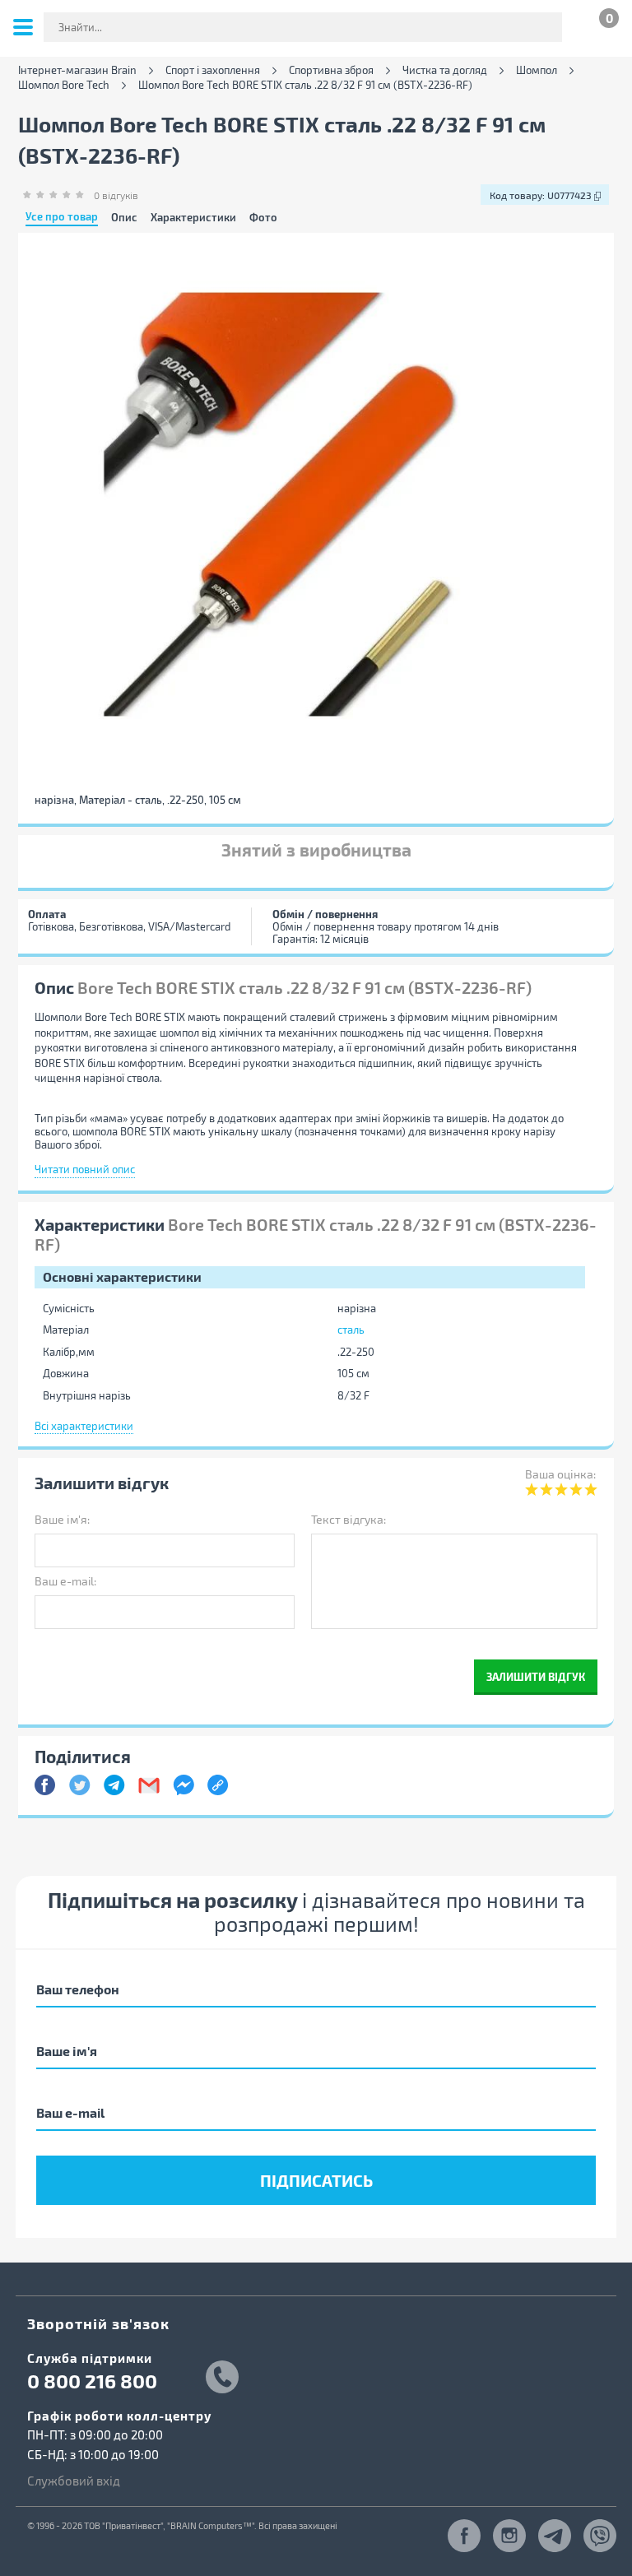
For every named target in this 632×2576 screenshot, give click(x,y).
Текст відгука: (349, 1519)
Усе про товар (62, 217)
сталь (351, 1330)
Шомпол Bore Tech (64, 85)
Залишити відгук (536, 1676)
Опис (124, 218)
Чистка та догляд (445, 70)
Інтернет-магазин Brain (77, 70)
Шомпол (537, 70)
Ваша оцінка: (560, 1474)
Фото (263, 218)
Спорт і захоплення (213, 70)
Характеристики (193, 218)
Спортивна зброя (331, 70)
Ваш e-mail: (65, 1581)
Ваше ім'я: (62, 1519)
